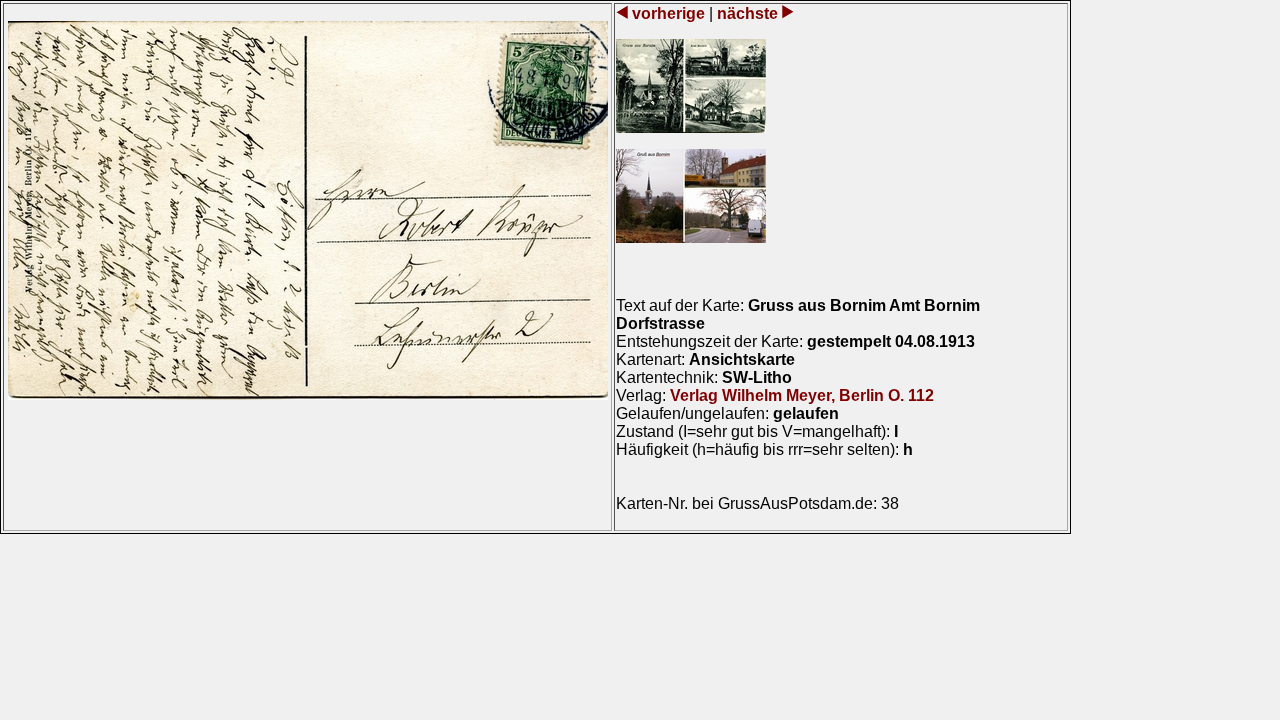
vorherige (668, 13)
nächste (747, 13)
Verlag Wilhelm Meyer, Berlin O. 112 (802, 395)
